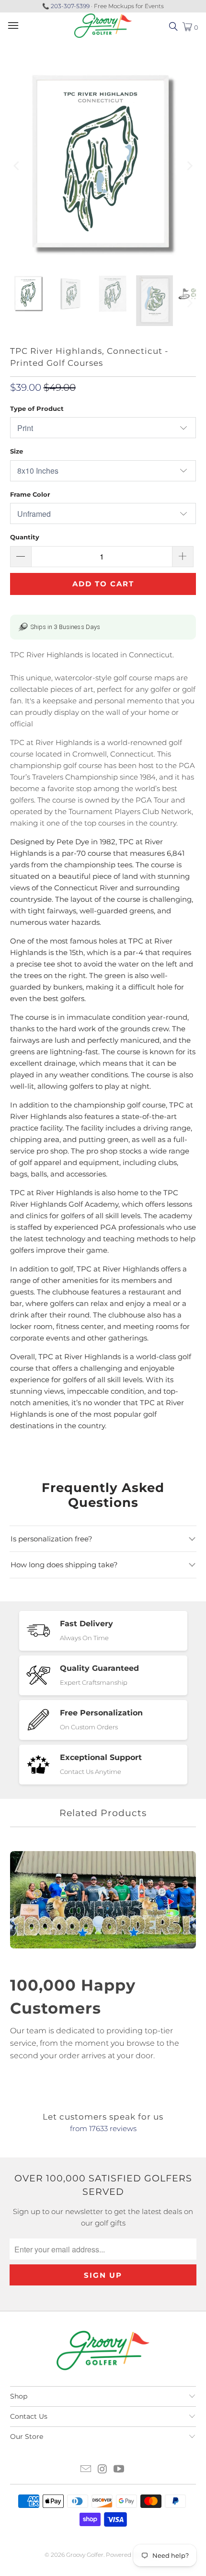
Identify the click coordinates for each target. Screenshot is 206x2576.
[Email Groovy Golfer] (86, 2470)
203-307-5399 (70, 6)
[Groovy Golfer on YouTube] (119, 2470)
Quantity (25, 537)
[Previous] (17, 166)
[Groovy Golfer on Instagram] (103, 2470)
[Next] (189, 166)
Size (17, 451)
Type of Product (37, 408)
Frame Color (30, 494)
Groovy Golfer (85, 2555)
